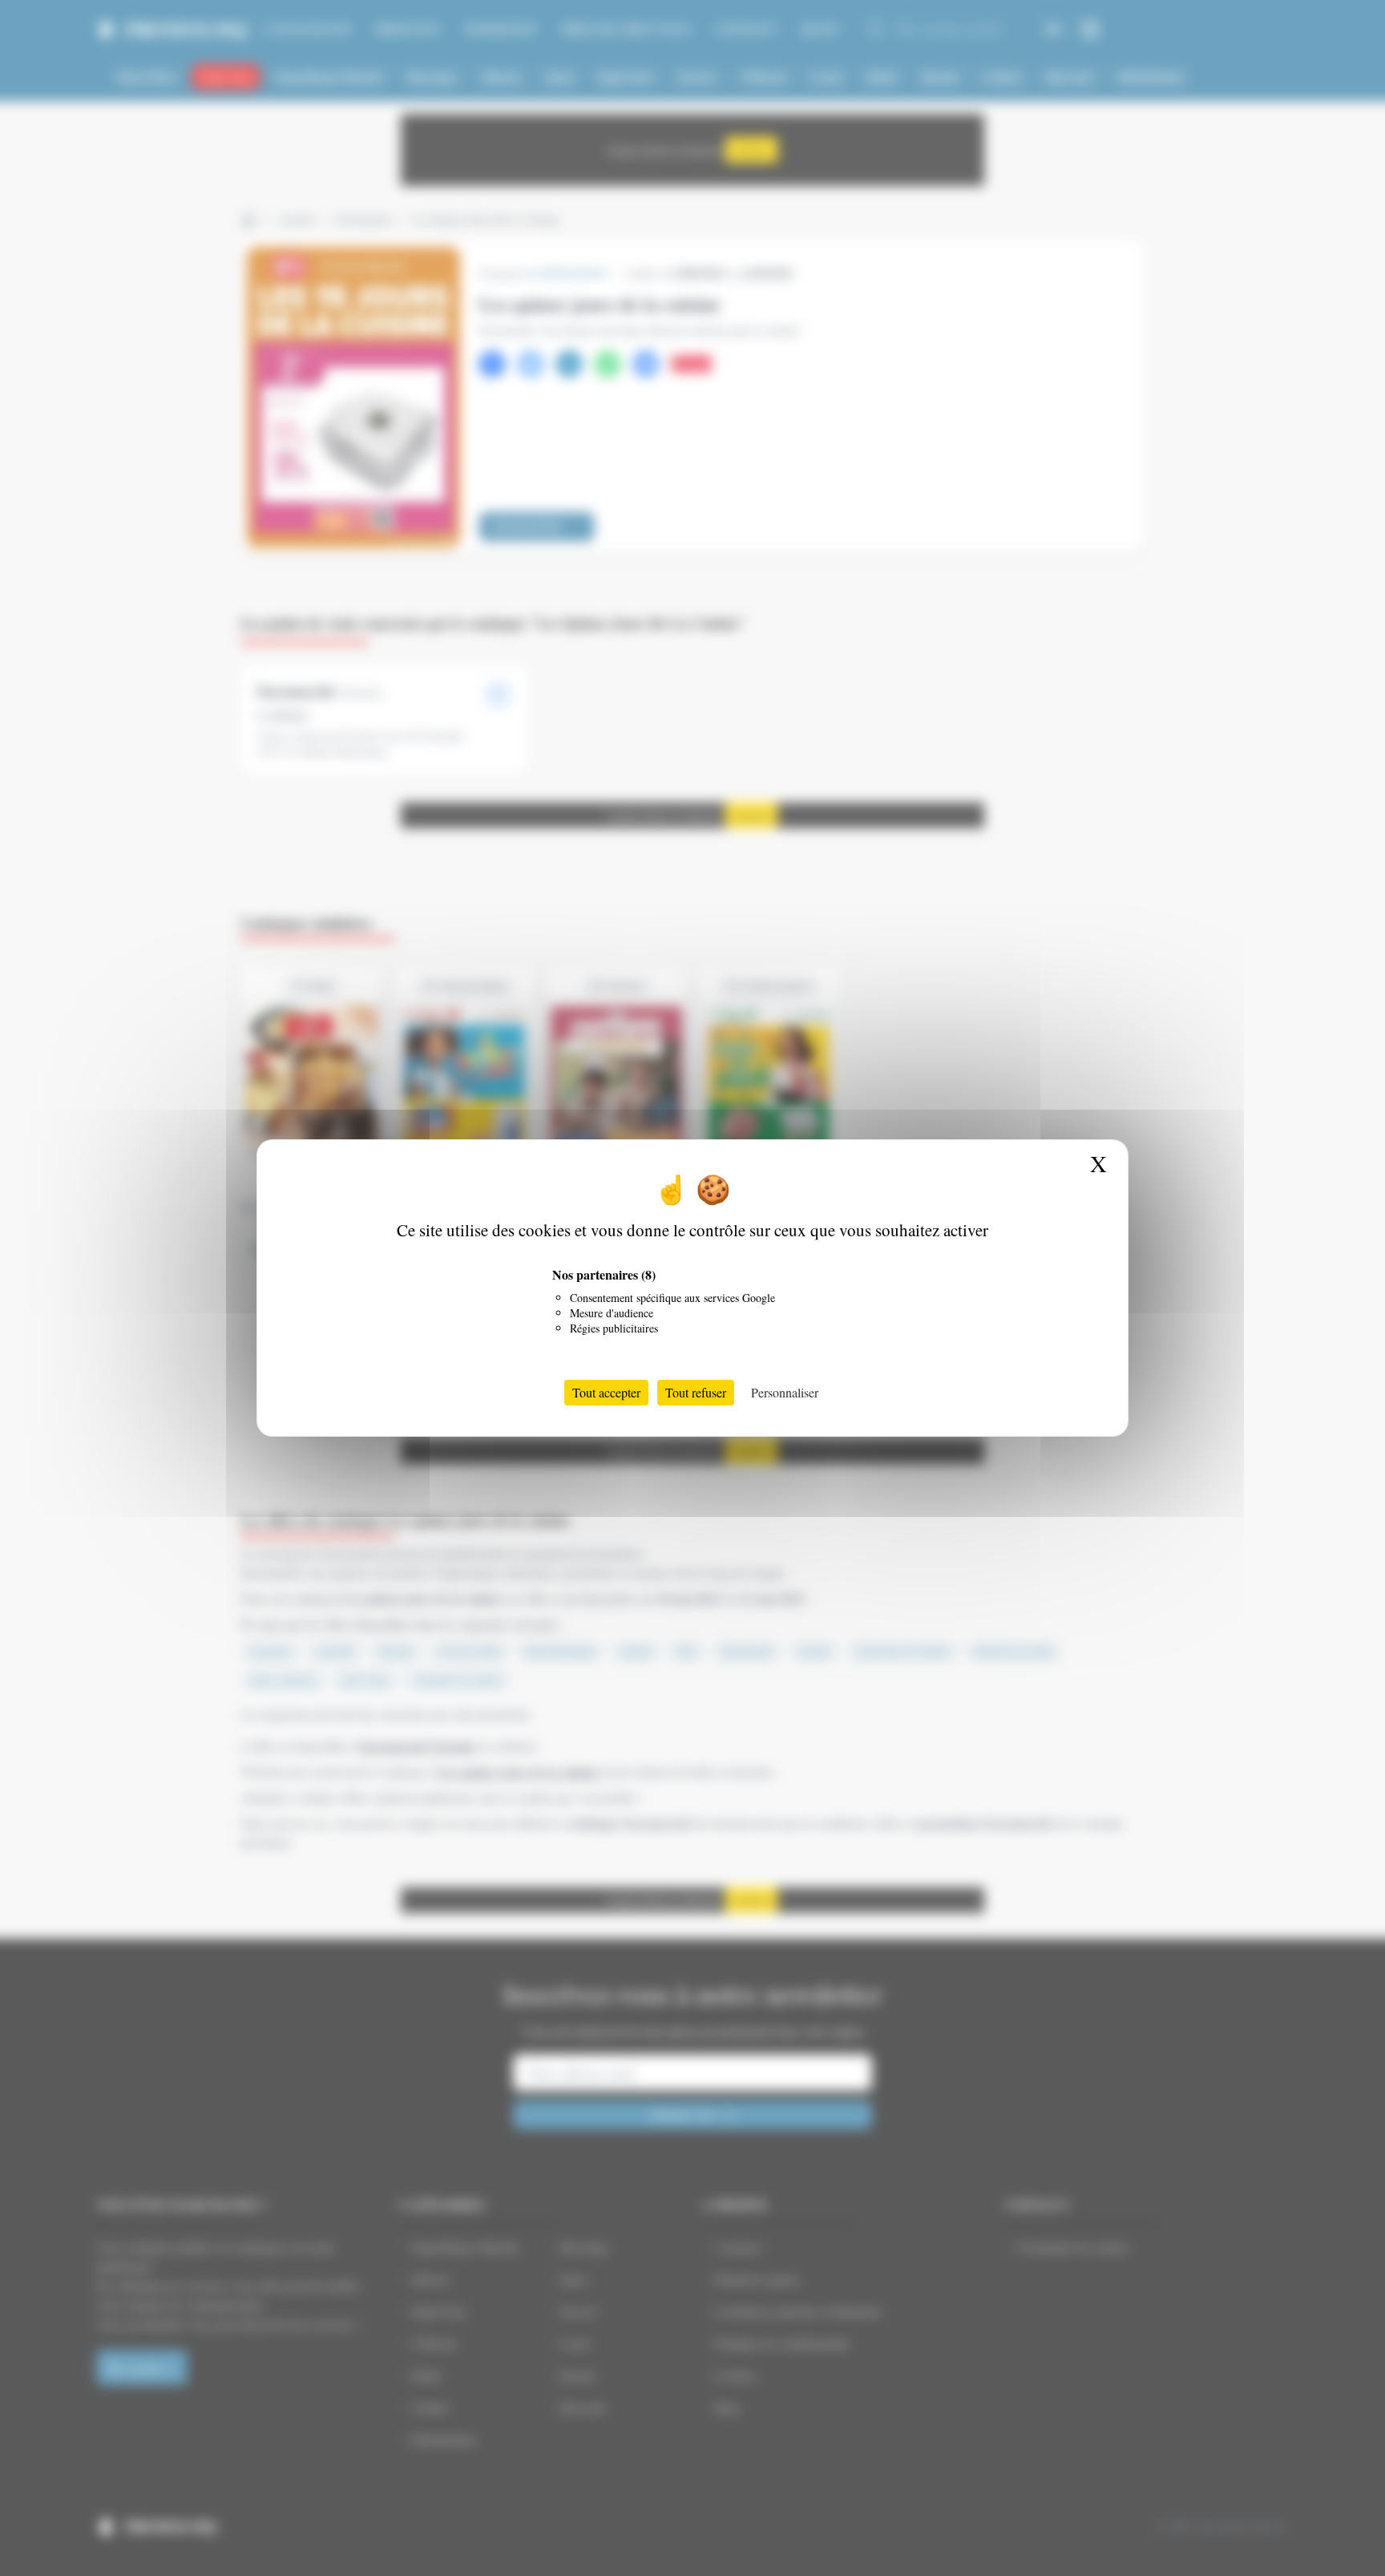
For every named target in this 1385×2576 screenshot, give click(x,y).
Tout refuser (696, 1392)
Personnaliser (785, 1392)
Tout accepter (606, 1392)
